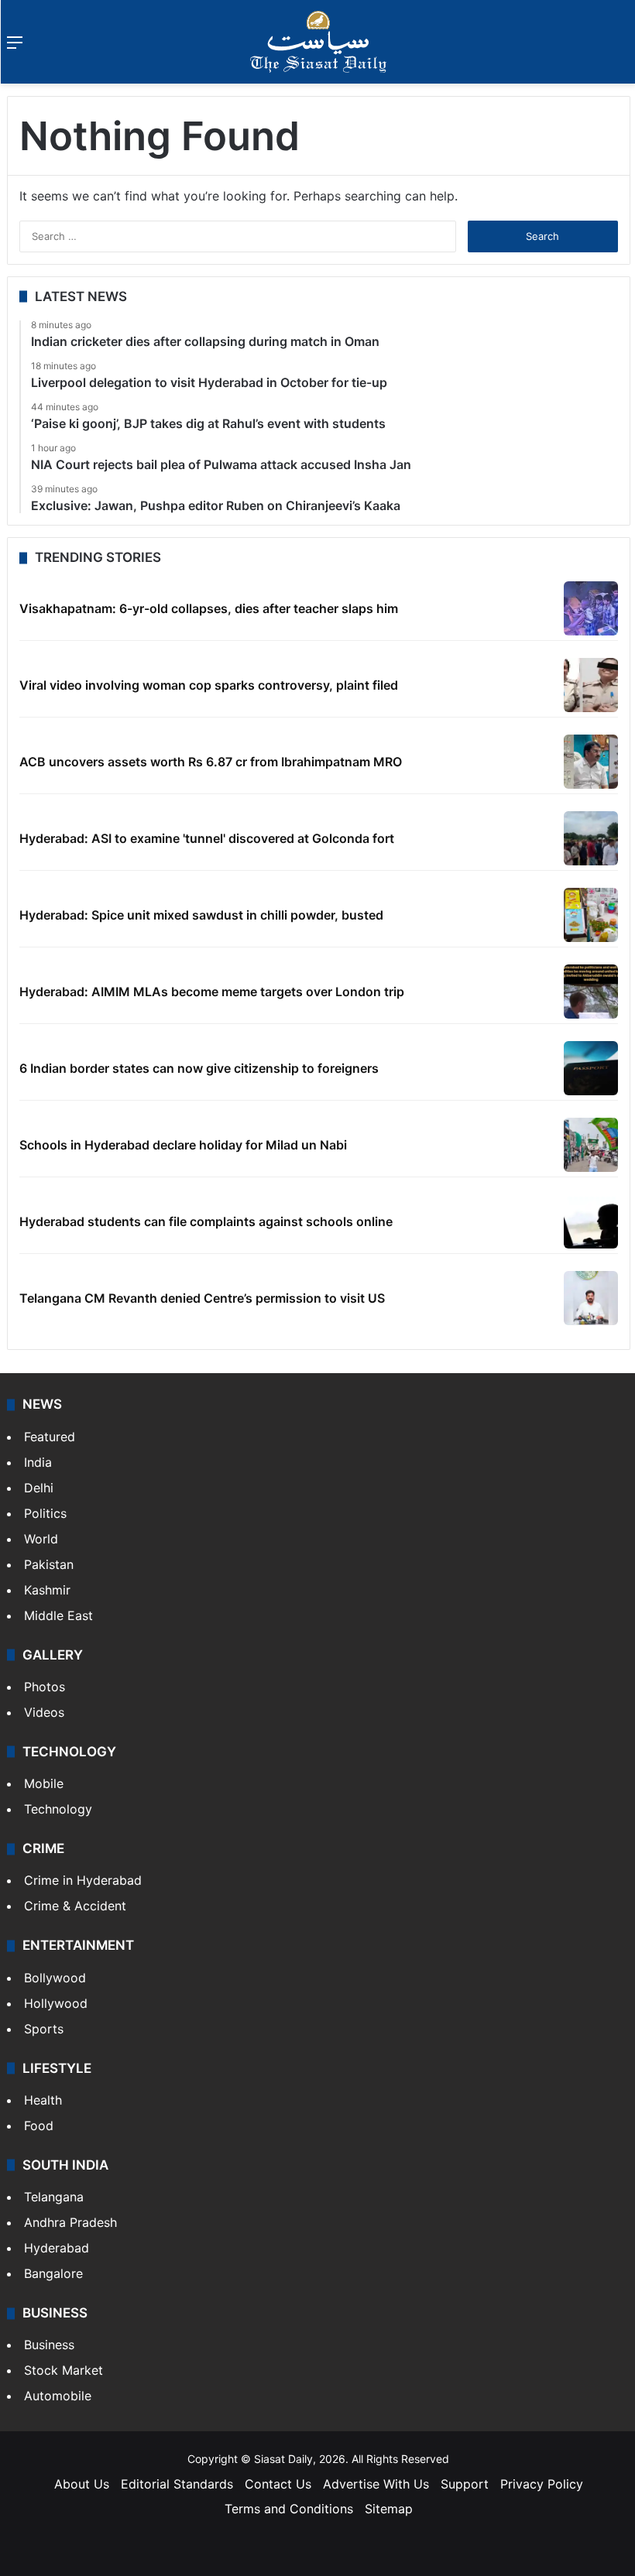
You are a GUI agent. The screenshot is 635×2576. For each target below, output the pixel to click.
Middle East (58, 1615)
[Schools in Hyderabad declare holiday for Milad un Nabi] (591, 1145)
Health (43, 2100)
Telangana (54, 2197)
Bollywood (55, 1978)
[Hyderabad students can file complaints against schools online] (591, 1221)
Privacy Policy (542, 2484)
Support (465, 2484)
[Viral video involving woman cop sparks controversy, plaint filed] (591, 685)
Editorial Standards (177, 2484)
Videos (44, 1712)
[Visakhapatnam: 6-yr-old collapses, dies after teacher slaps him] (591, 608)
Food (39, 2126)
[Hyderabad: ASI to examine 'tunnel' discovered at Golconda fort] (591, 838)
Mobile (44, 1783)
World (41, 1539)
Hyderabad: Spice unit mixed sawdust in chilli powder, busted (201, 915)
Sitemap (389, 2509)
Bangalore (53, 2273)
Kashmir (47, 1590)
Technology (58, 1809)
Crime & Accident (75, 1906)
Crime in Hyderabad (83, 1880)
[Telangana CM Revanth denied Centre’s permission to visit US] (591, 1298)
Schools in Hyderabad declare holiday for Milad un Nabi (183, 1145)
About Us (82, 2484)
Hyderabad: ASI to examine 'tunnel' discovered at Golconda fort (207, 838)
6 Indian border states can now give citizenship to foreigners (199, 1068)
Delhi (39, 1488)
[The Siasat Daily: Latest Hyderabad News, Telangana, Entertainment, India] (318, 42)
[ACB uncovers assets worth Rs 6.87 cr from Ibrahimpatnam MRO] (591, 762)
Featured (50, 1437)
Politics (45, 1513)
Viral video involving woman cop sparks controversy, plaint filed (209, 685)
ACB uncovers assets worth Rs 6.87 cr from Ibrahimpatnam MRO (211, 762)
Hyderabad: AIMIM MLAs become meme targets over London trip (212, 992)
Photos (45, 1687)
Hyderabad (57, 2248)
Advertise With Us (376, 2484)
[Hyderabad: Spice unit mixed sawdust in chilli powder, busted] (591, 915)
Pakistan (49, 1564)
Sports (44, 2029)
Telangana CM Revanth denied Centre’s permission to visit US (202, 1298)
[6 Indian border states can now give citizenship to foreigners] (591, 1068)
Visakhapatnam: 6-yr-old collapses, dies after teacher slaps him (209, 608)
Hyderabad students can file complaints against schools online (206, 1221)
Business (49, 2345)
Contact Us (278, 2484)
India (38, 1462)
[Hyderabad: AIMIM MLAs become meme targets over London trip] (591, 992)
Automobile (58, 2396)
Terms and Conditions (289, 2509)
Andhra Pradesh (70, 2222)
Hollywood (56, 2003)
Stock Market (63, 2370)
